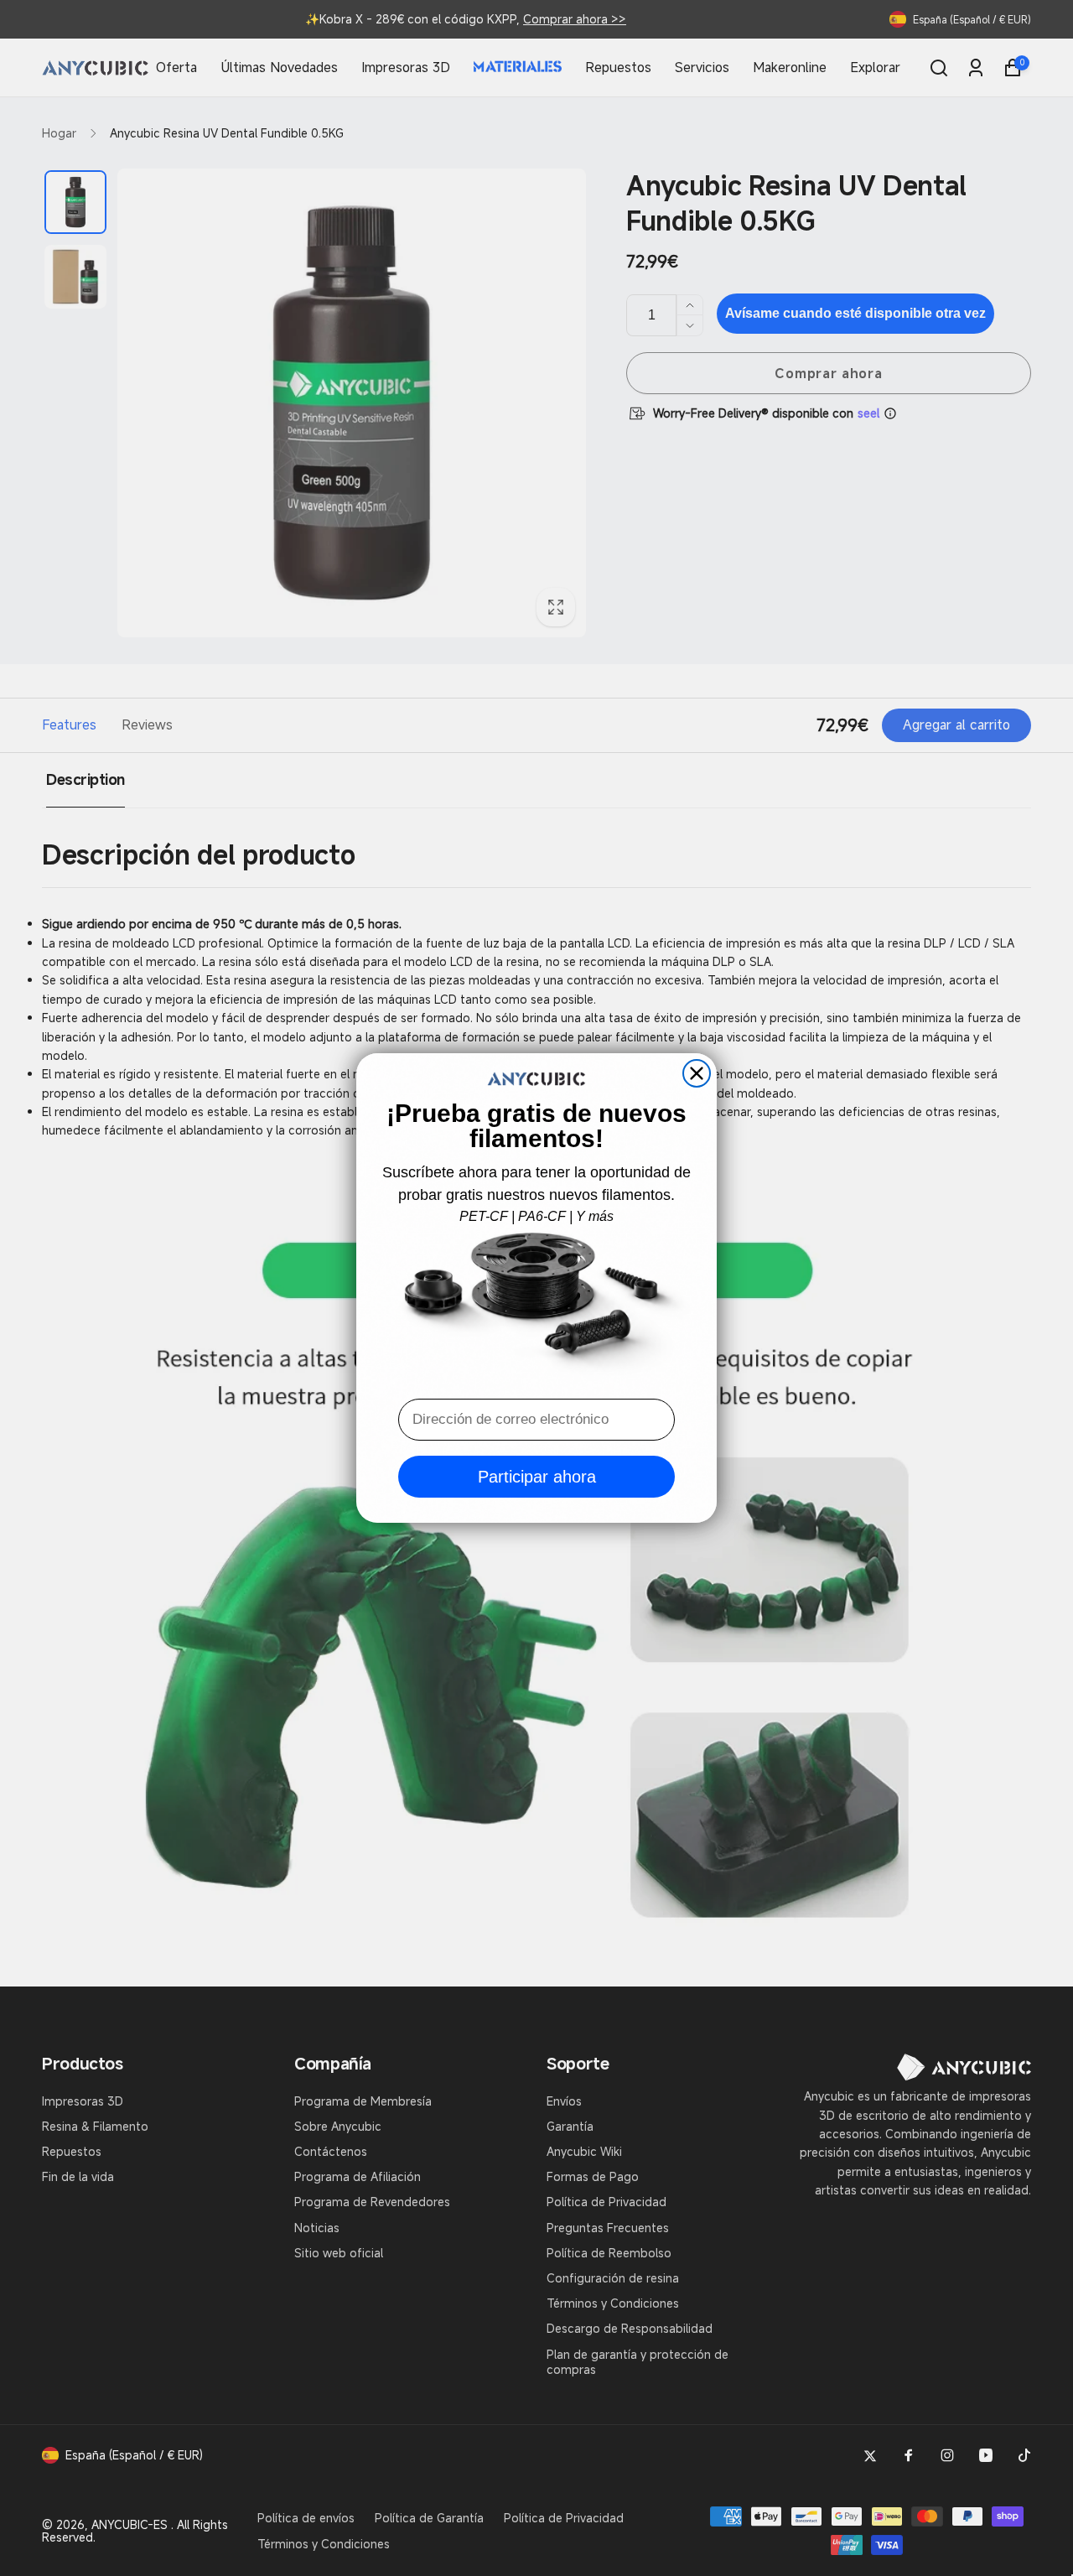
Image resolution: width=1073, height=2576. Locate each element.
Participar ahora (537, 1477)
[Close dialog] (697, 1073)
